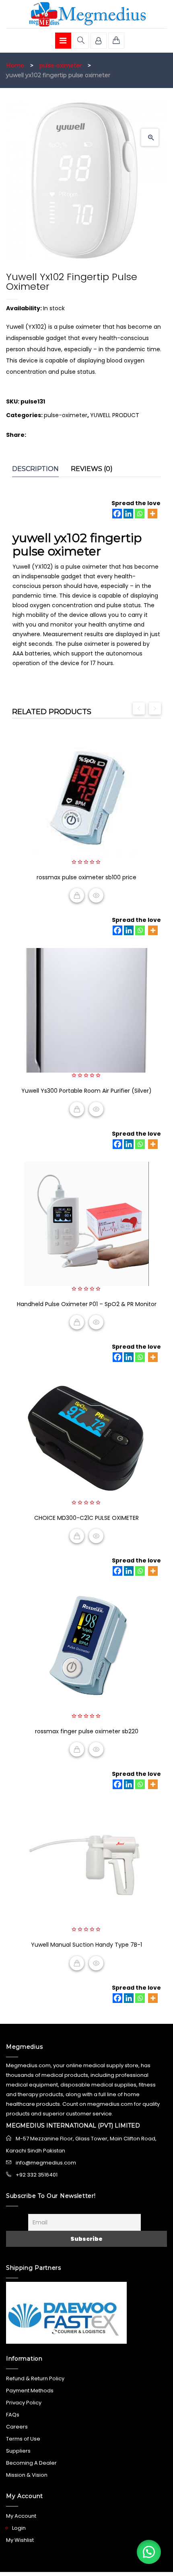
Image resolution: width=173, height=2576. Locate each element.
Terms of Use (23, 2439)
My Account (21, 2516)
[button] (150, 137)
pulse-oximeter (61, 66)
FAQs (13, 2415)
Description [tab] (35, 469)
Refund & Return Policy (35, 2378)
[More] (152, 514)
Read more (77, 895)
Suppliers (18, 2451)
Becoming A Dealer (31, 2463)
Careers (17, 2427)
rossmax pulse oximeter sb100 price (86, 877)
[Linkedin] (128, 514)
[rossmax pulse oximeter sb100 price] (86, 797)
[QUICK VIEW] (96, 895)
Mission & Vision (27, 2475)
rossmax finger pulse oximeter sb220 (87, 1731)
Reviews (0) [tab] (92, 469)
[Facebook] (117, 514)
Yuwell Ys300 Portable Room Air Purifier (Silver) (86, 1091)
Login (19, 2528)
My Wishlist (20, 2540)
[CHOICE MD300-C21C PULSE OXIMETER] (86, 1437)
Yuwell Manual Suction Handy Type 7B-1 (86, 1945)
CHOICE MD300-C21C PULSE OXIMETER (86, 1518)
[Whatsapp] (140, 514)
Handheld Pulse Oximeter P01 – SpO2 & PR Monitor (87, 1304)
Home (15, 66)
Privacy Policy (24, 2403)
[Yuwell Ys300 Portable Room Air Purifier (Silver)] (86, 1010)
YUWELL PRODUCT (115, 415)
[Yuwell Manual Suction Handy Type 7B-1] (86, 1864)
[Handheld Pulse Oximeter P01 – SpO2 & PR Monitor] (86, 1224)
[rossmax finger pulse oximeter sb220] (86, 1651)
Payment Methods (30, 2391)
